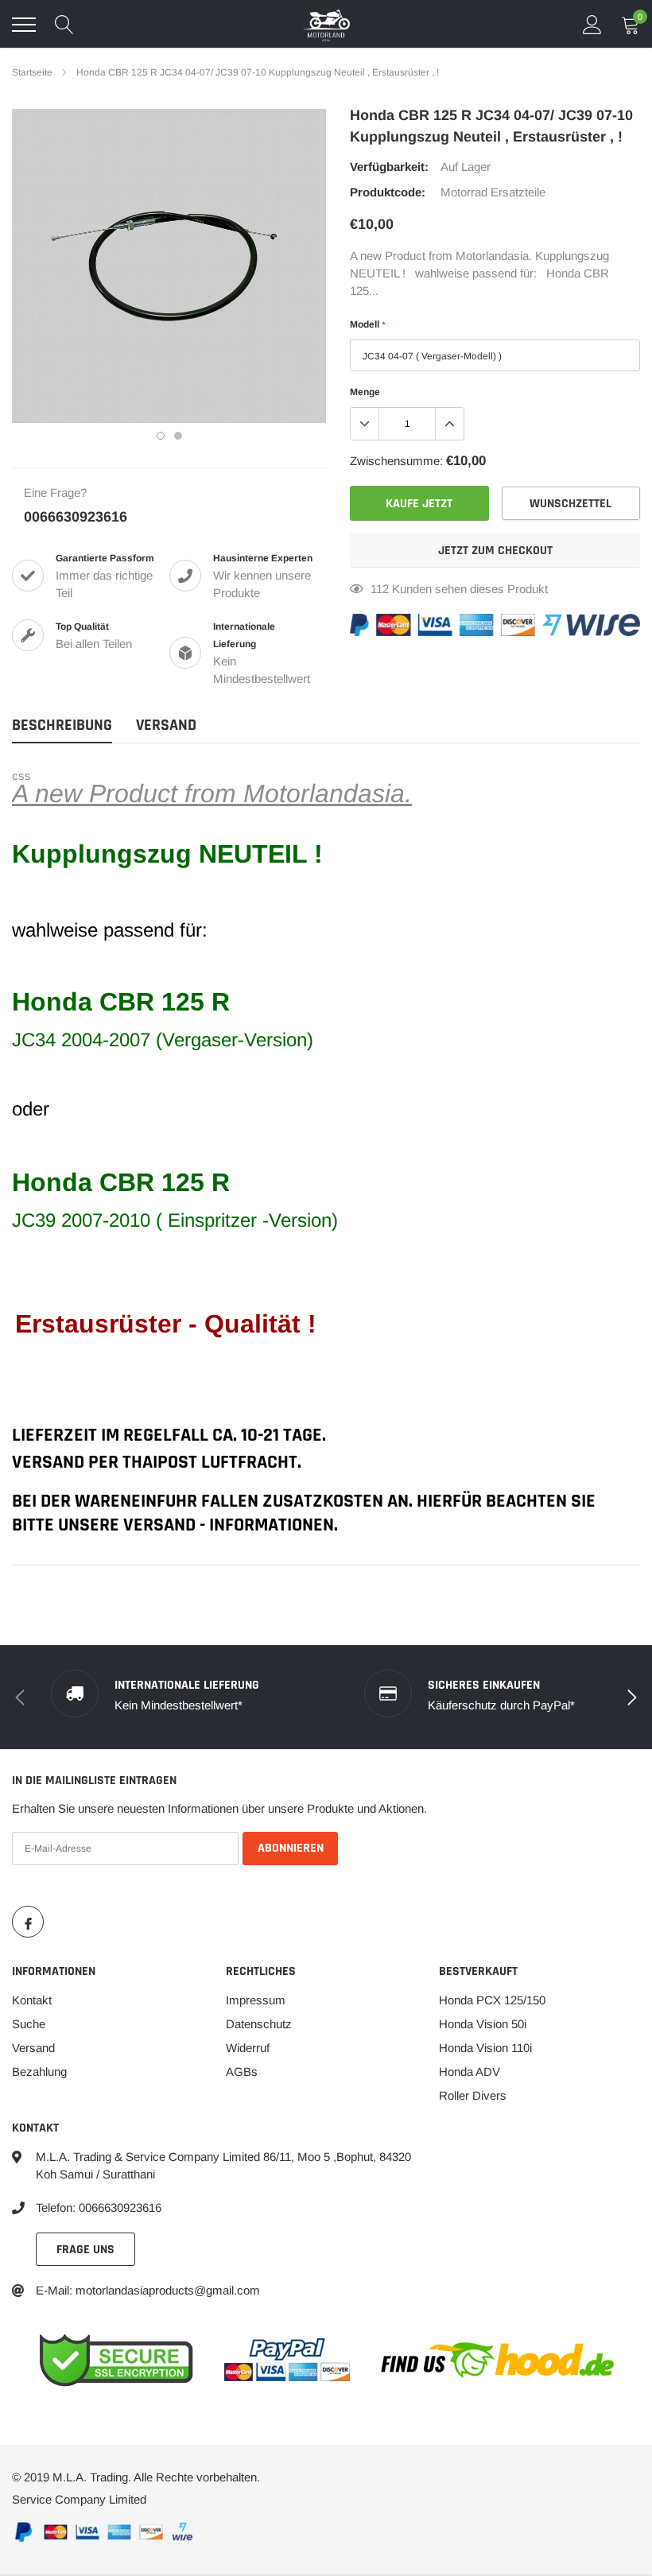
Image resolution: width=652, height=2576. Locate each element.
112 (380, 589)
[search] (64, 25)
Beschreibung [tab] (62, 725)
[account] (592, 24)
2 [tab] (178, 436)
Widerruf (248, 2048)
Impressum (256, 2000)
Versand (33, 2048)
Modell (367, 324)
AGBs (242, 2072)
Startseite (32, 72)
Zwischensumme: (396, 461)
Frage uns (85, 2250)
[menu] (24, 25)
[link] (28, 1922)
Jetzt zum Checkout (495, 551)
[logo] (326, 25)
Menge (365, 392)
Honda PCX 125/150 (492, 2000)
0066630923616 (76, 517)
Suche (29, 2024)
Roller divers (473, 2095)
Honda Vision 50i (483, 2024)
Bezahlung (39, 2072)
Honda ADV (470, 2072)
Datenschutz (259, 2024)
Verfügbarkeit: (389, 167)
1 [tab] (161, 436)
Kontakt (32, 2000)
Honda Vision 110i (485, 2048)
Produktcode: (388, 192)
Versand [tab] (166, 725)
